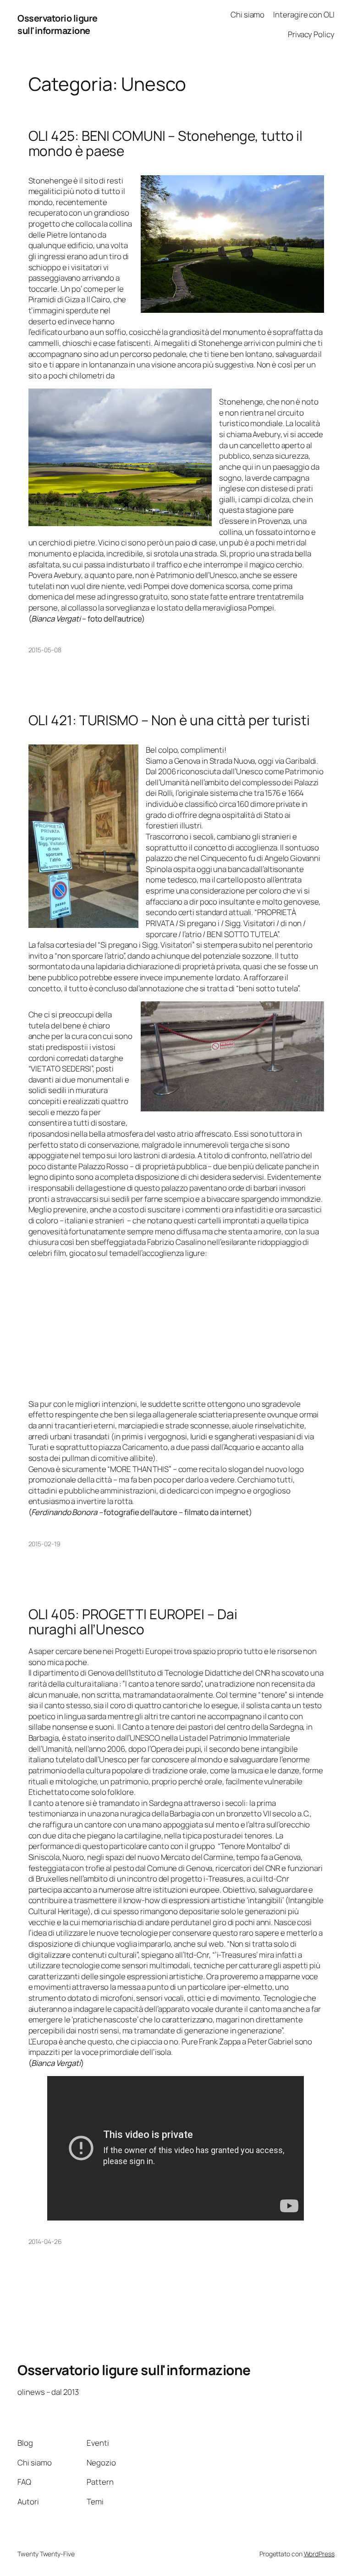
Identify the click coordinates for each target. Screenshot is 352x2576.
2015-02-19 (44, 1544)
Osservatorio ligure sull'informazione (58, 25)
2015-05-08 (45, 650)
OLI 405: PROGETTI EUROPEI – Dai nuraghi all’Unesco (133, 1622)
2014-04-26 (45, 2241)
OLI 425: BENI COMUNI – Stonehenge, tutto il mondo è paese (166, 143)
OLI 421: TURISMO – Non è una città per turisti (169, 720)
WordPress (319, 2554)
